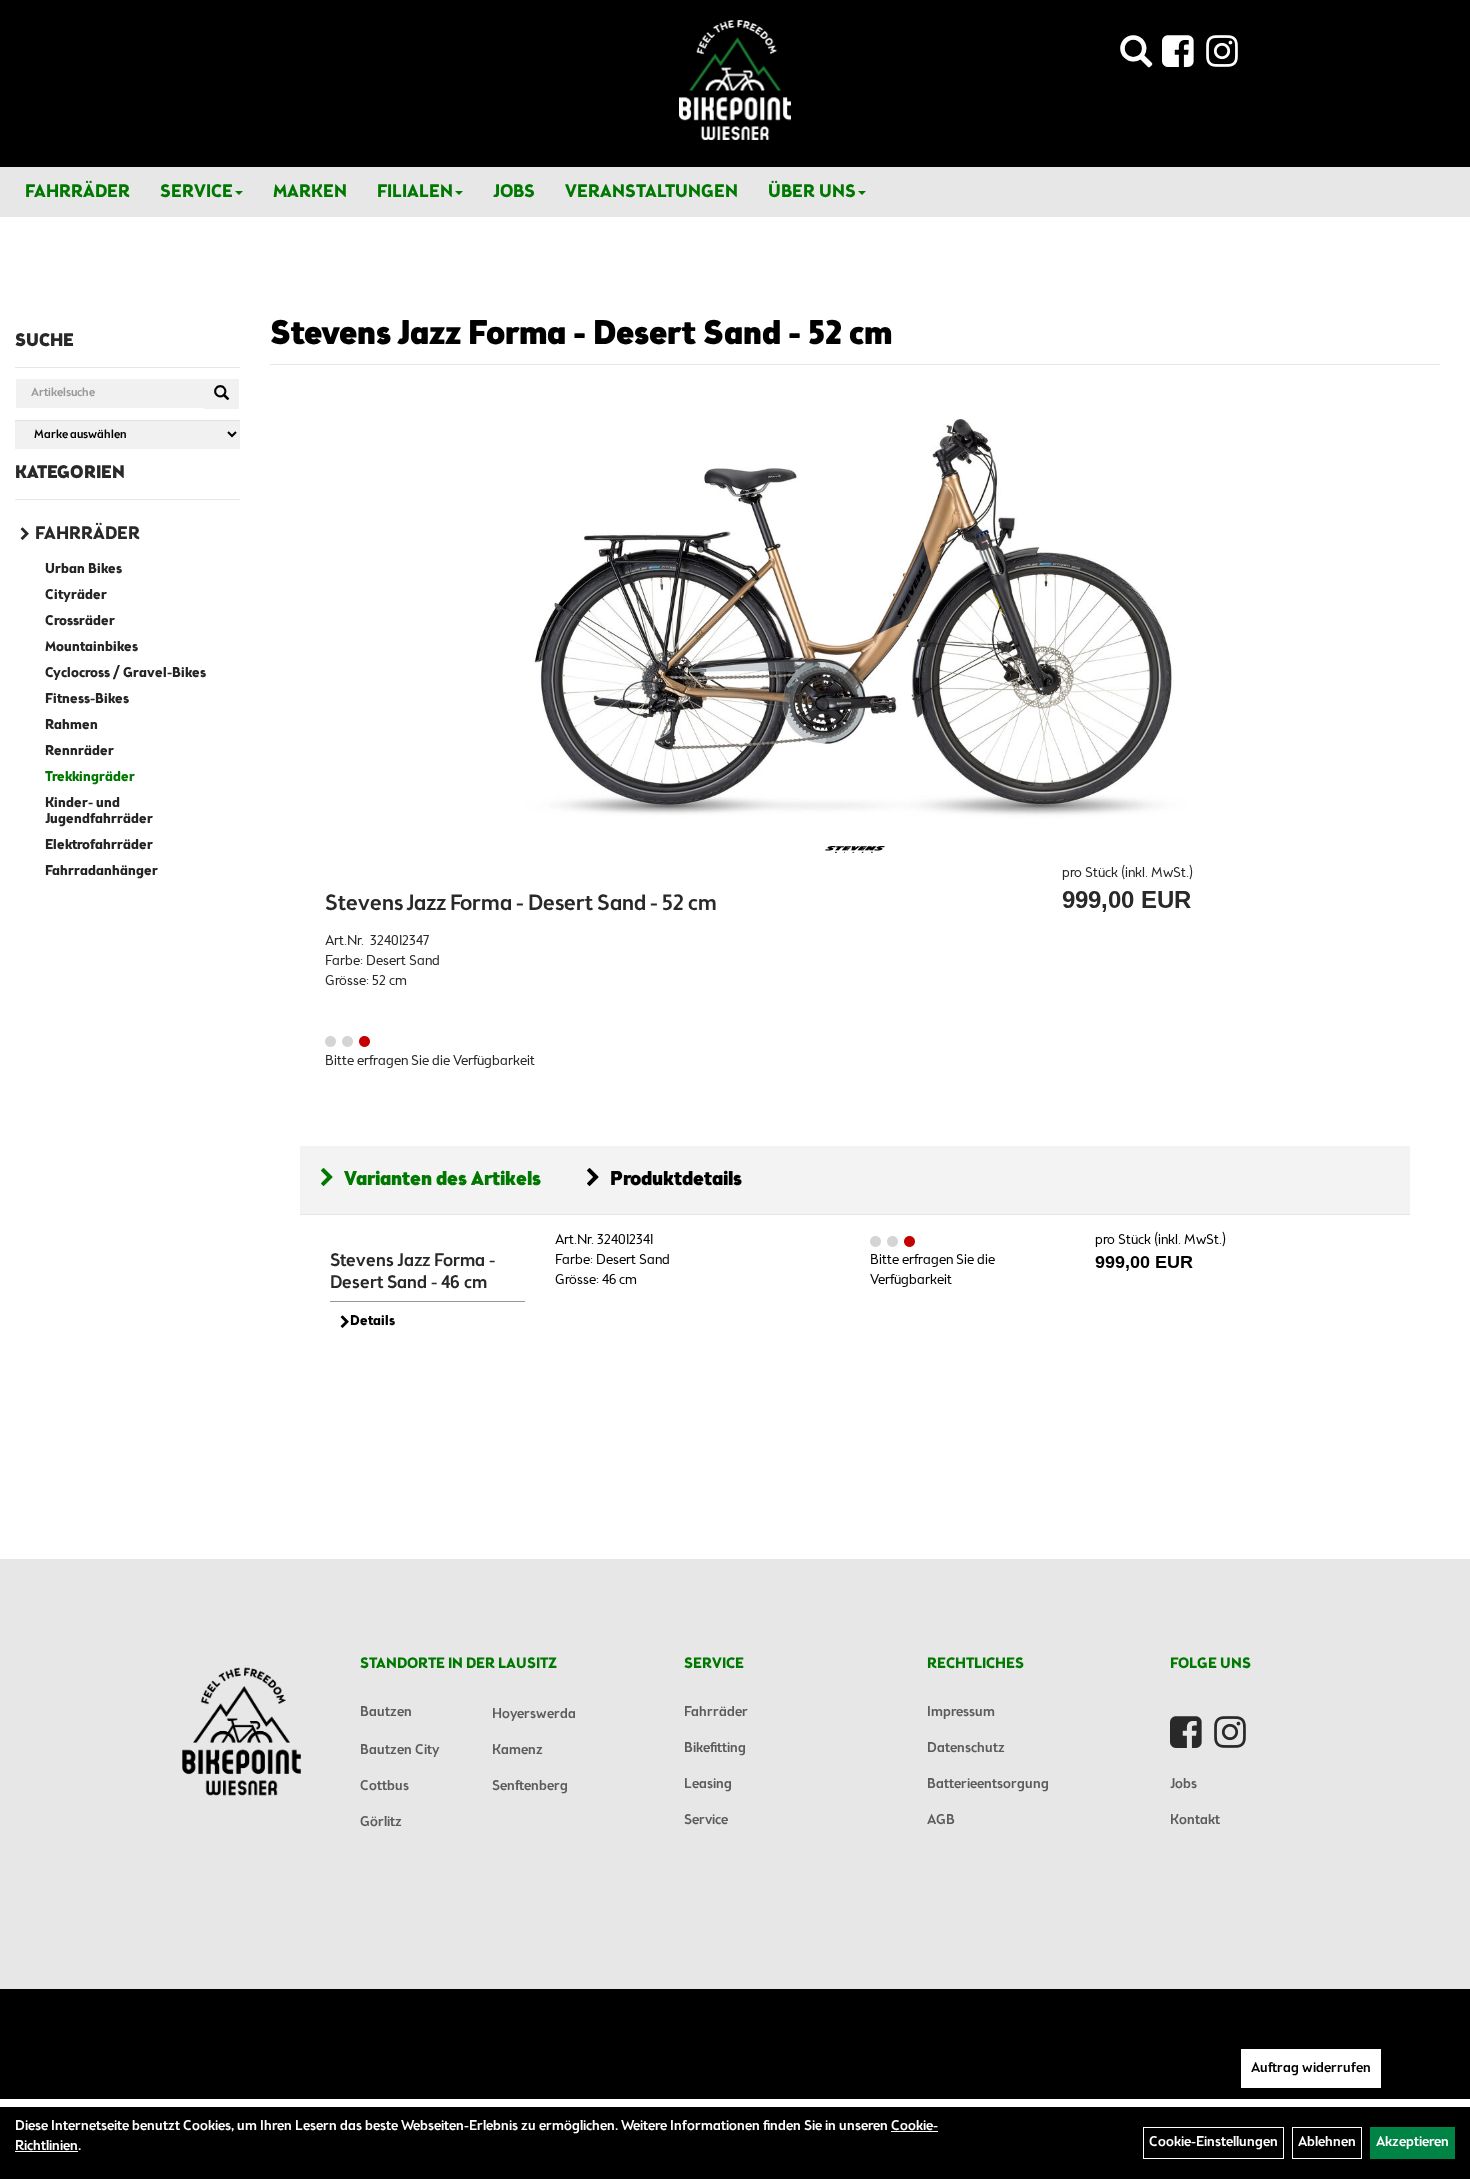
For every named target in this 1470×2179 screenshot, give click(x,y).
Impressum (961, 1712)
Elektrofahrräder (99, 845)
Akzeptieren (1412, 2142)
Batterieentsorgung (988, 1784)
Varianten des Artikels (442, 1179)
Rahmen (71, 725)
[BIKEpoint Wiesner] (735, 80)
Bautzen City (399, 1750)
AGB (941, 1820)
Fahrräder (77, 192)
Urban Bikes (83, 569)
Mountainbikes (91, 647)
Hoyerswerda (534, 1714)
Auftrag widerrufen (1311, 2068)
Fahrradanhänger (101, 871)
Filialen (415, 192)
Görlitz (381, 1822)
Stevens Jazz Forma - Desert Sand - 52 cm (581, 335)
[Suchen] (221, 394)
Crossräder (80, 621)
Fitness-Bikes (87, 699)
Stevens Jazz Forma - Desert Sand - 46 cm (412, 1272)
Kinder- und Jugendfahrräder (99, 811)
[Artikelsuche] (1136, 57)
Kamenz (517, 1750)
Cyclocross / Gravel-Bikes (125, 673)
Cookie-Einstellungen (1213, 2142)
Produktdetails (676, 1179)
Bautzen (386, 1712)
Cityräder (76, 595)
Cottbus (384, 1786)
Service (196, 192)
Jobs (514, 192)
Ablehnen (1327, 2142)
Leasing (708, 1784)
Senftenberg (530, 1786)
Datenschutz (966, 1748)
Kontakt (1195, 1820)
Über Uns (812, 192)
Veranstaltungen (651, 192)
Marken (310, 192)
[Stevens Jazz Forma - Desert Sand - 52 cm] (855, 619)
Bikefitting (715, 1748)
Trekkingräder (90, 777)
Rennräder (79, 751)
